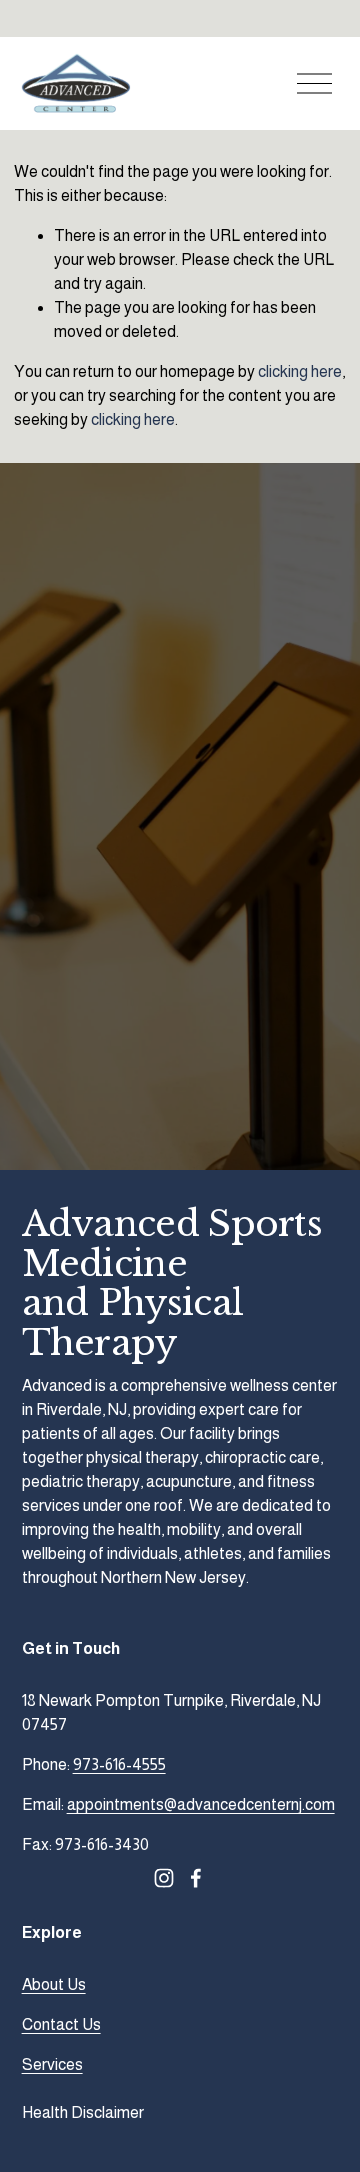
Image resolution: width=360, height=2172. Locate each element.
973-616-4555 (119, 1764)
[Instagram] (164, 1878)
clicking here (300, 371)
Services (52, 2064)
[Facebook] (196, 1878)
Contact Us (61, 2024)
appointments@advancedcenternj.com (201, 1804)
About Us (54, 1984)
